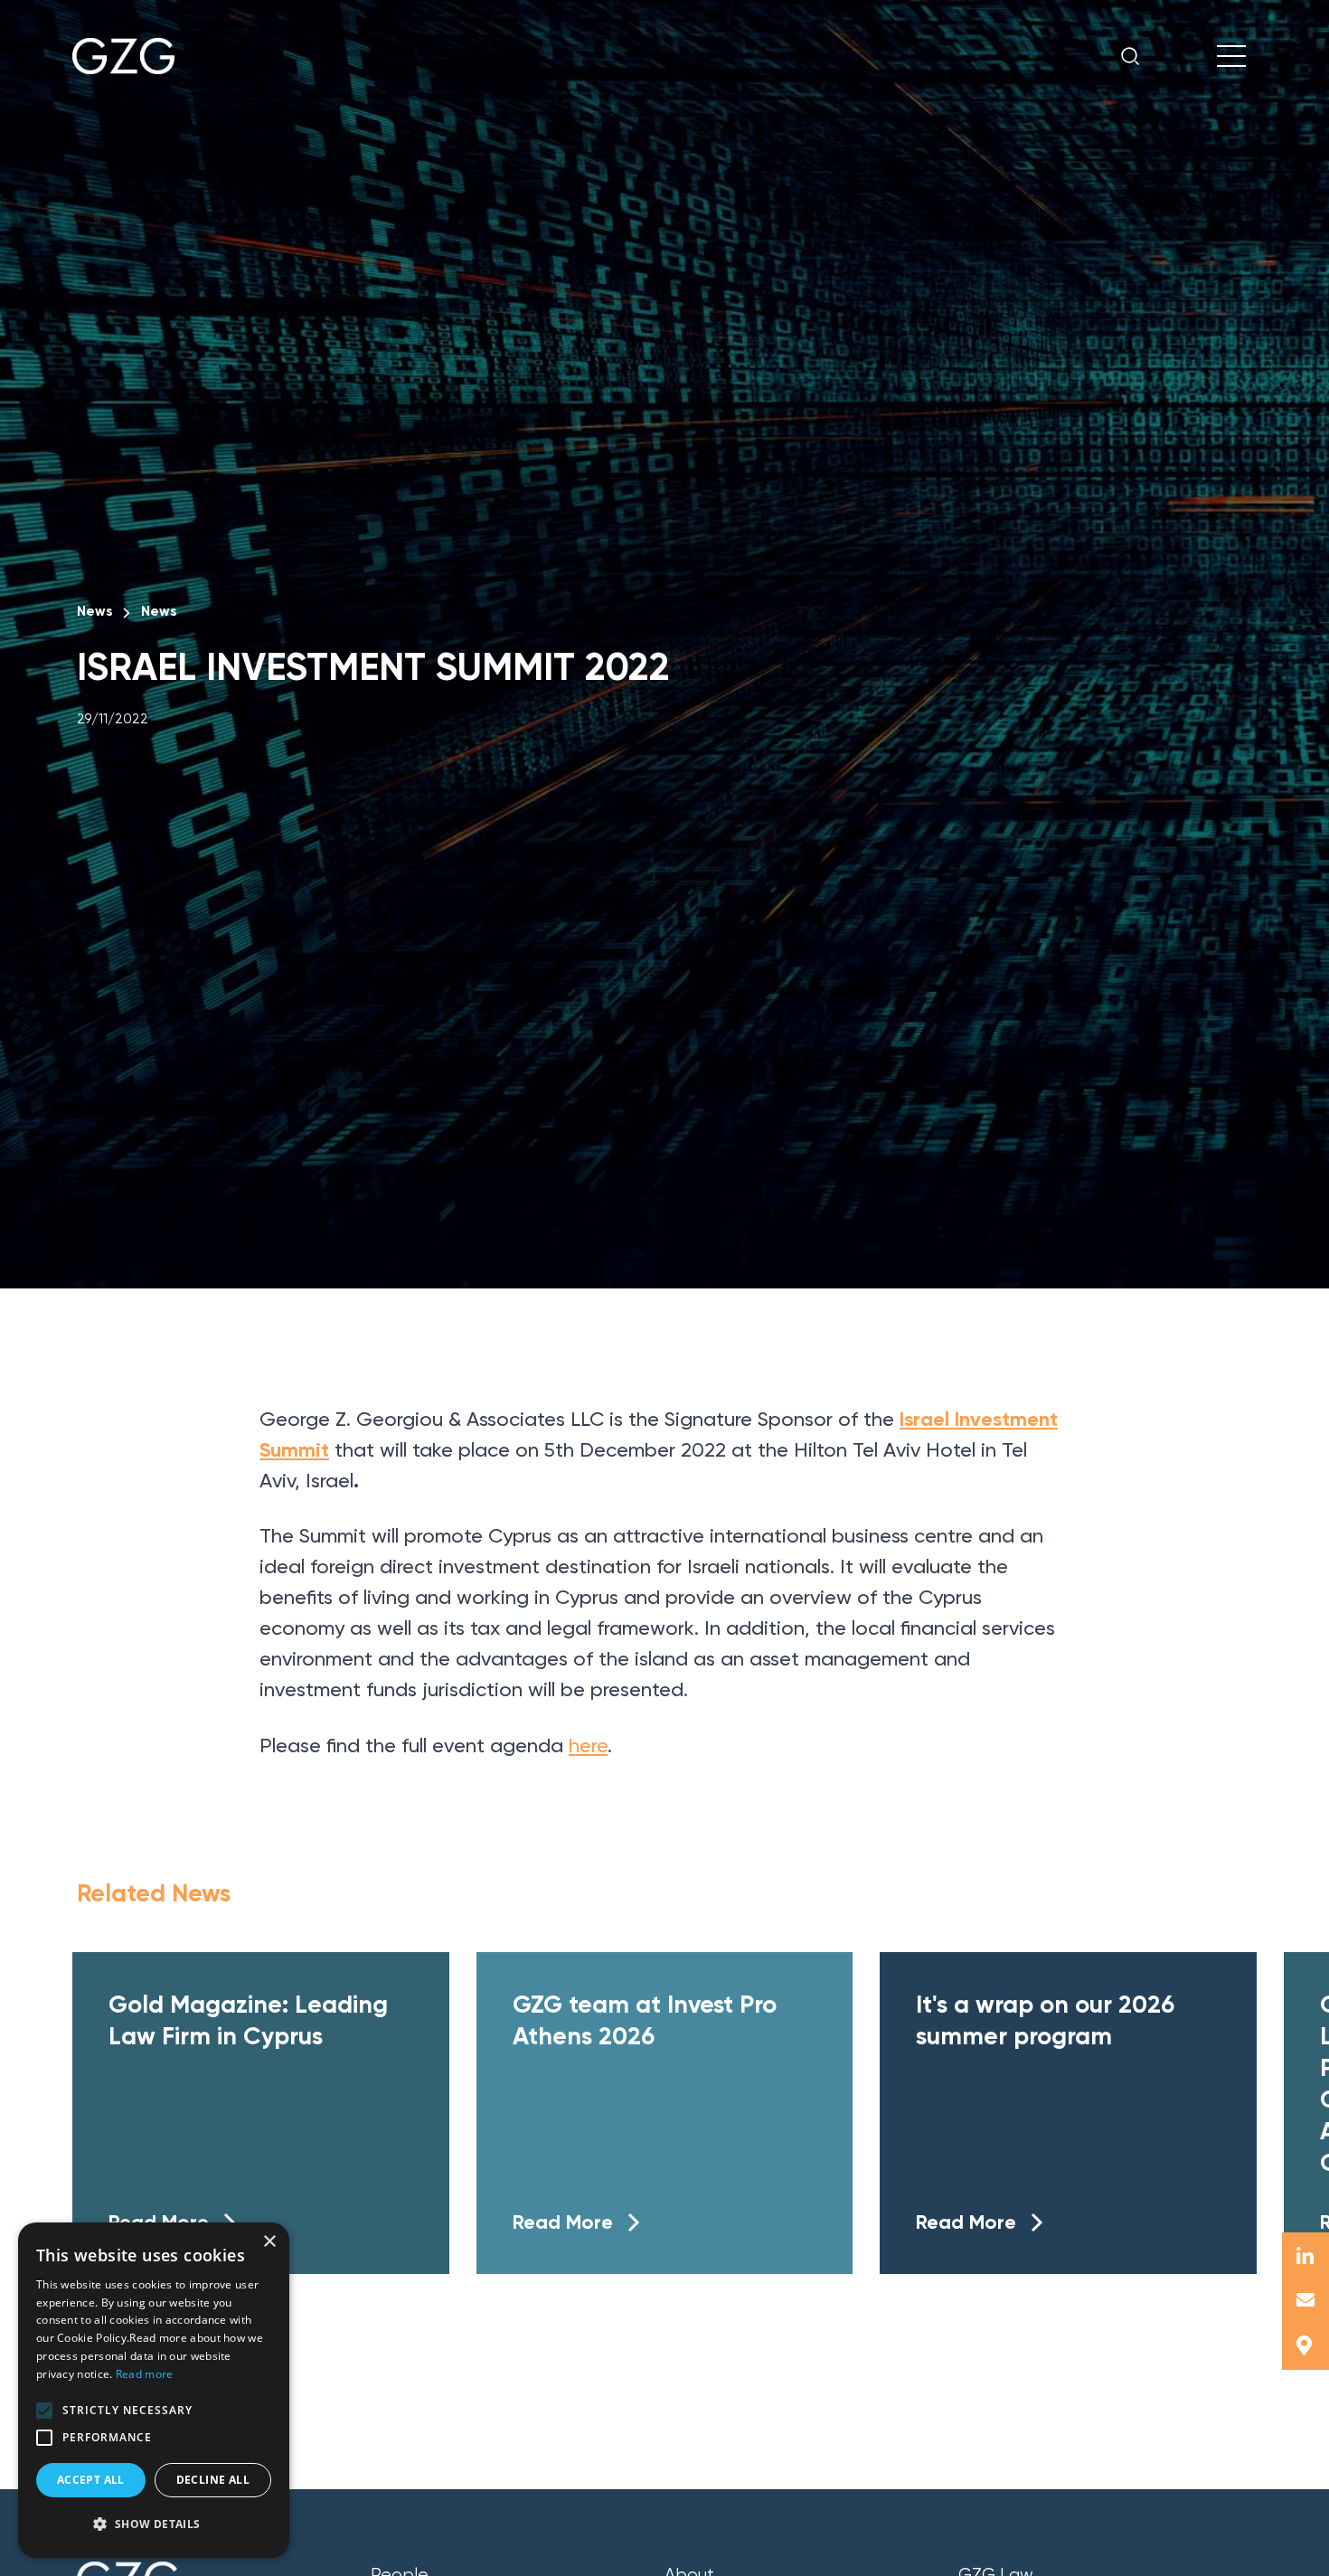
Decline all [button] (213, 2480)
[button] (44, 2411)
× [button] (269, 2242)
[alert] (154, 2390)
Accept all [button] (91, 2480)
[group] (261, 2113)
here (588, 1746)
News (94, 611)
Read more (145, 2374)
